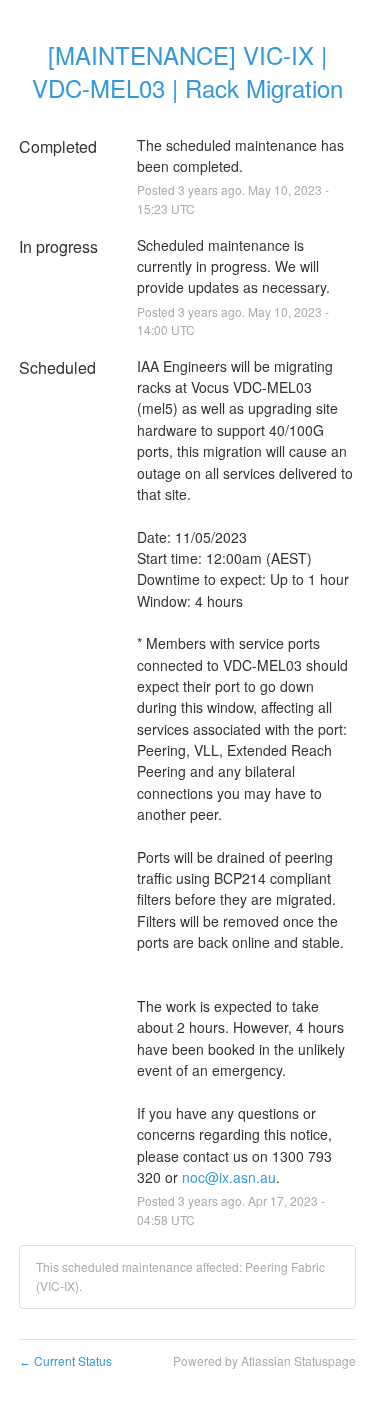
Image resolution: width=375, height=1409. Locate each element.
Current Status (65, 1360)
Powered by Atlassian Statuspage (264, 1360)
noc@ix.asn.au (229, 1177)
